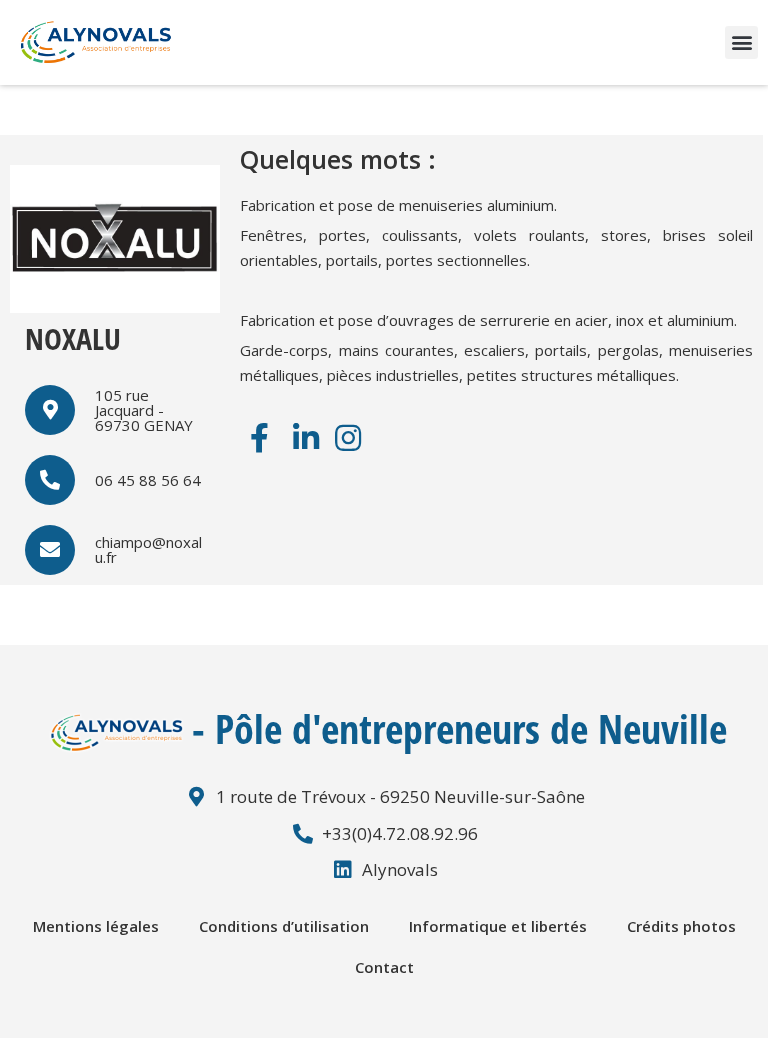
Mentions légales (96, 926)
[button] (741, 42)
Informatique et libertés (498, 926)
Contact (384, 967)
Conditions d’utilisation (284, 926)
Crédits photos (681, 926)
